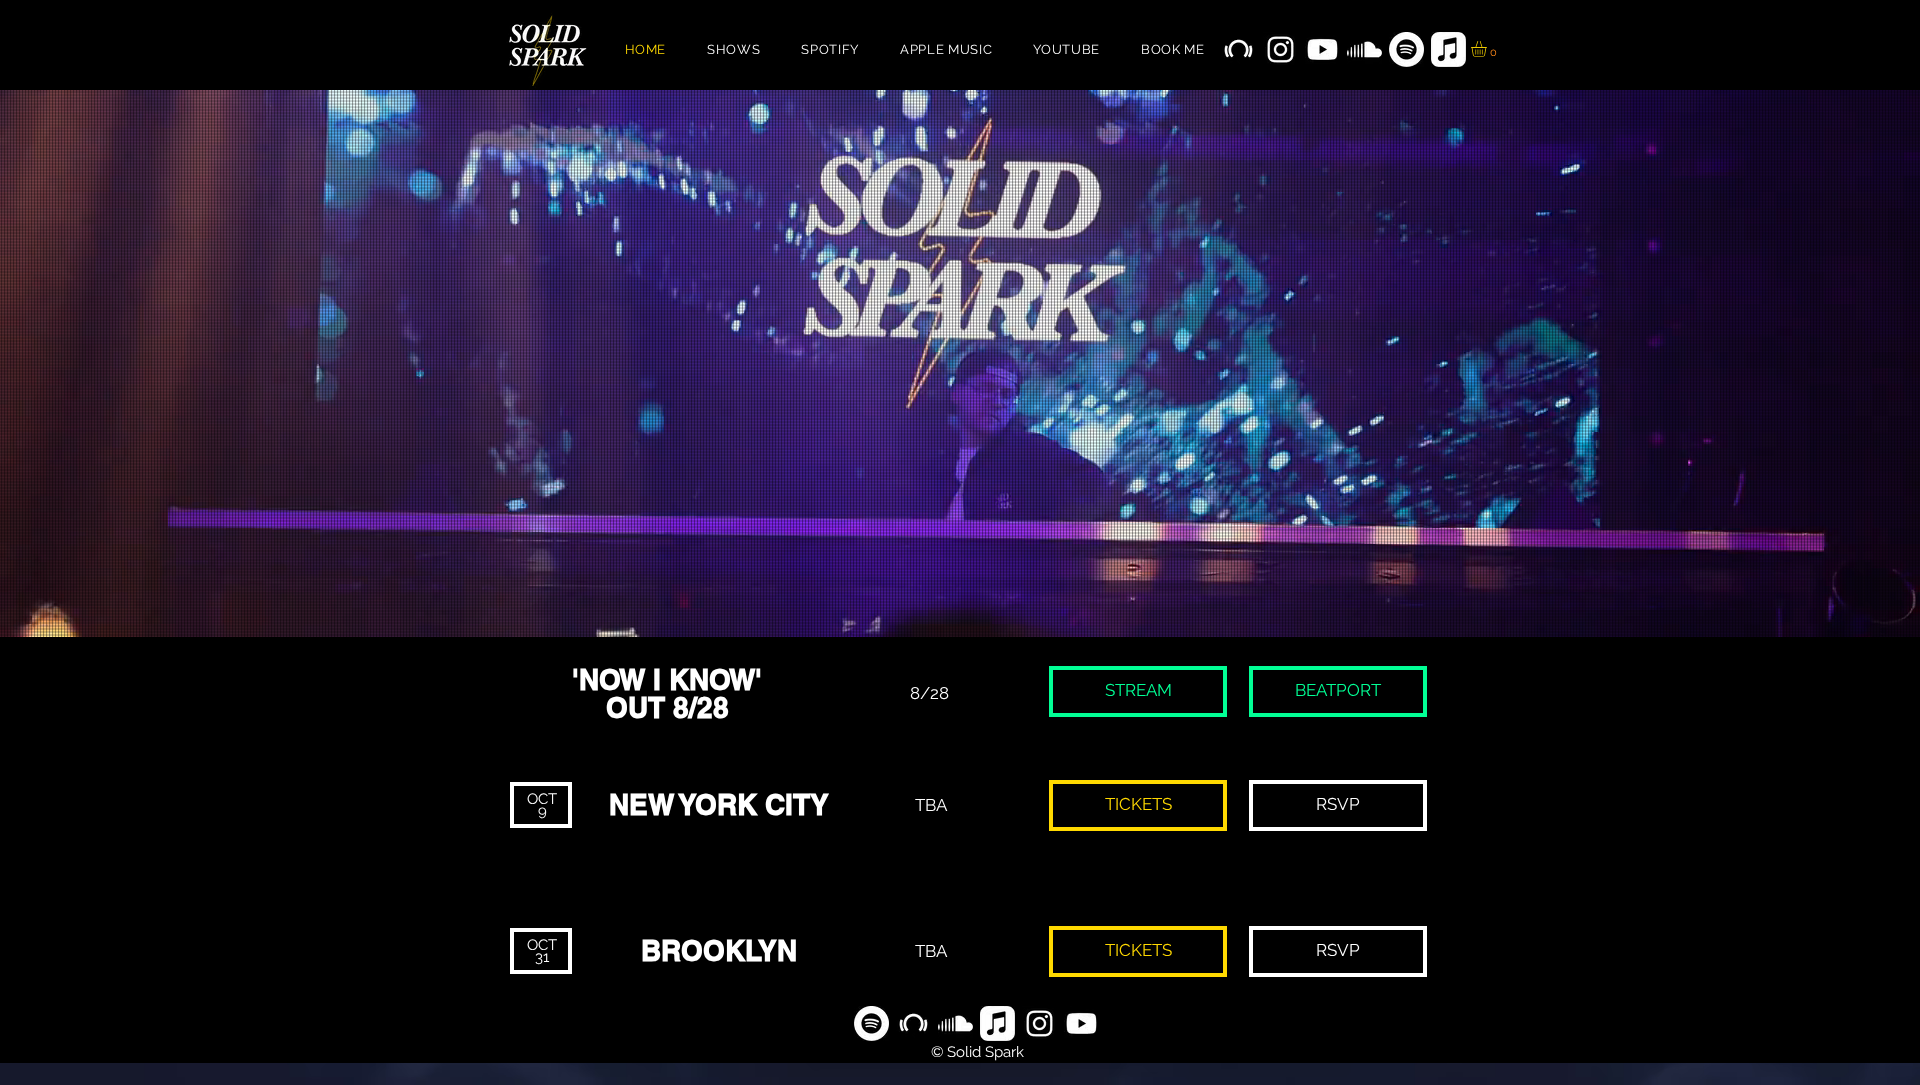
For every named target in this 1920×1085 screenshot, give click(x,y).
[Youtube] (1322, 49)
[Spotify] (1406, 49)
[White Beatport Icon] (1238, 49)
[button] (1488, 49)
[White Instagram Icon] (1280, 49)
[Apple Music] (1448, 49)
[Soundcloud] (1364, 49)
